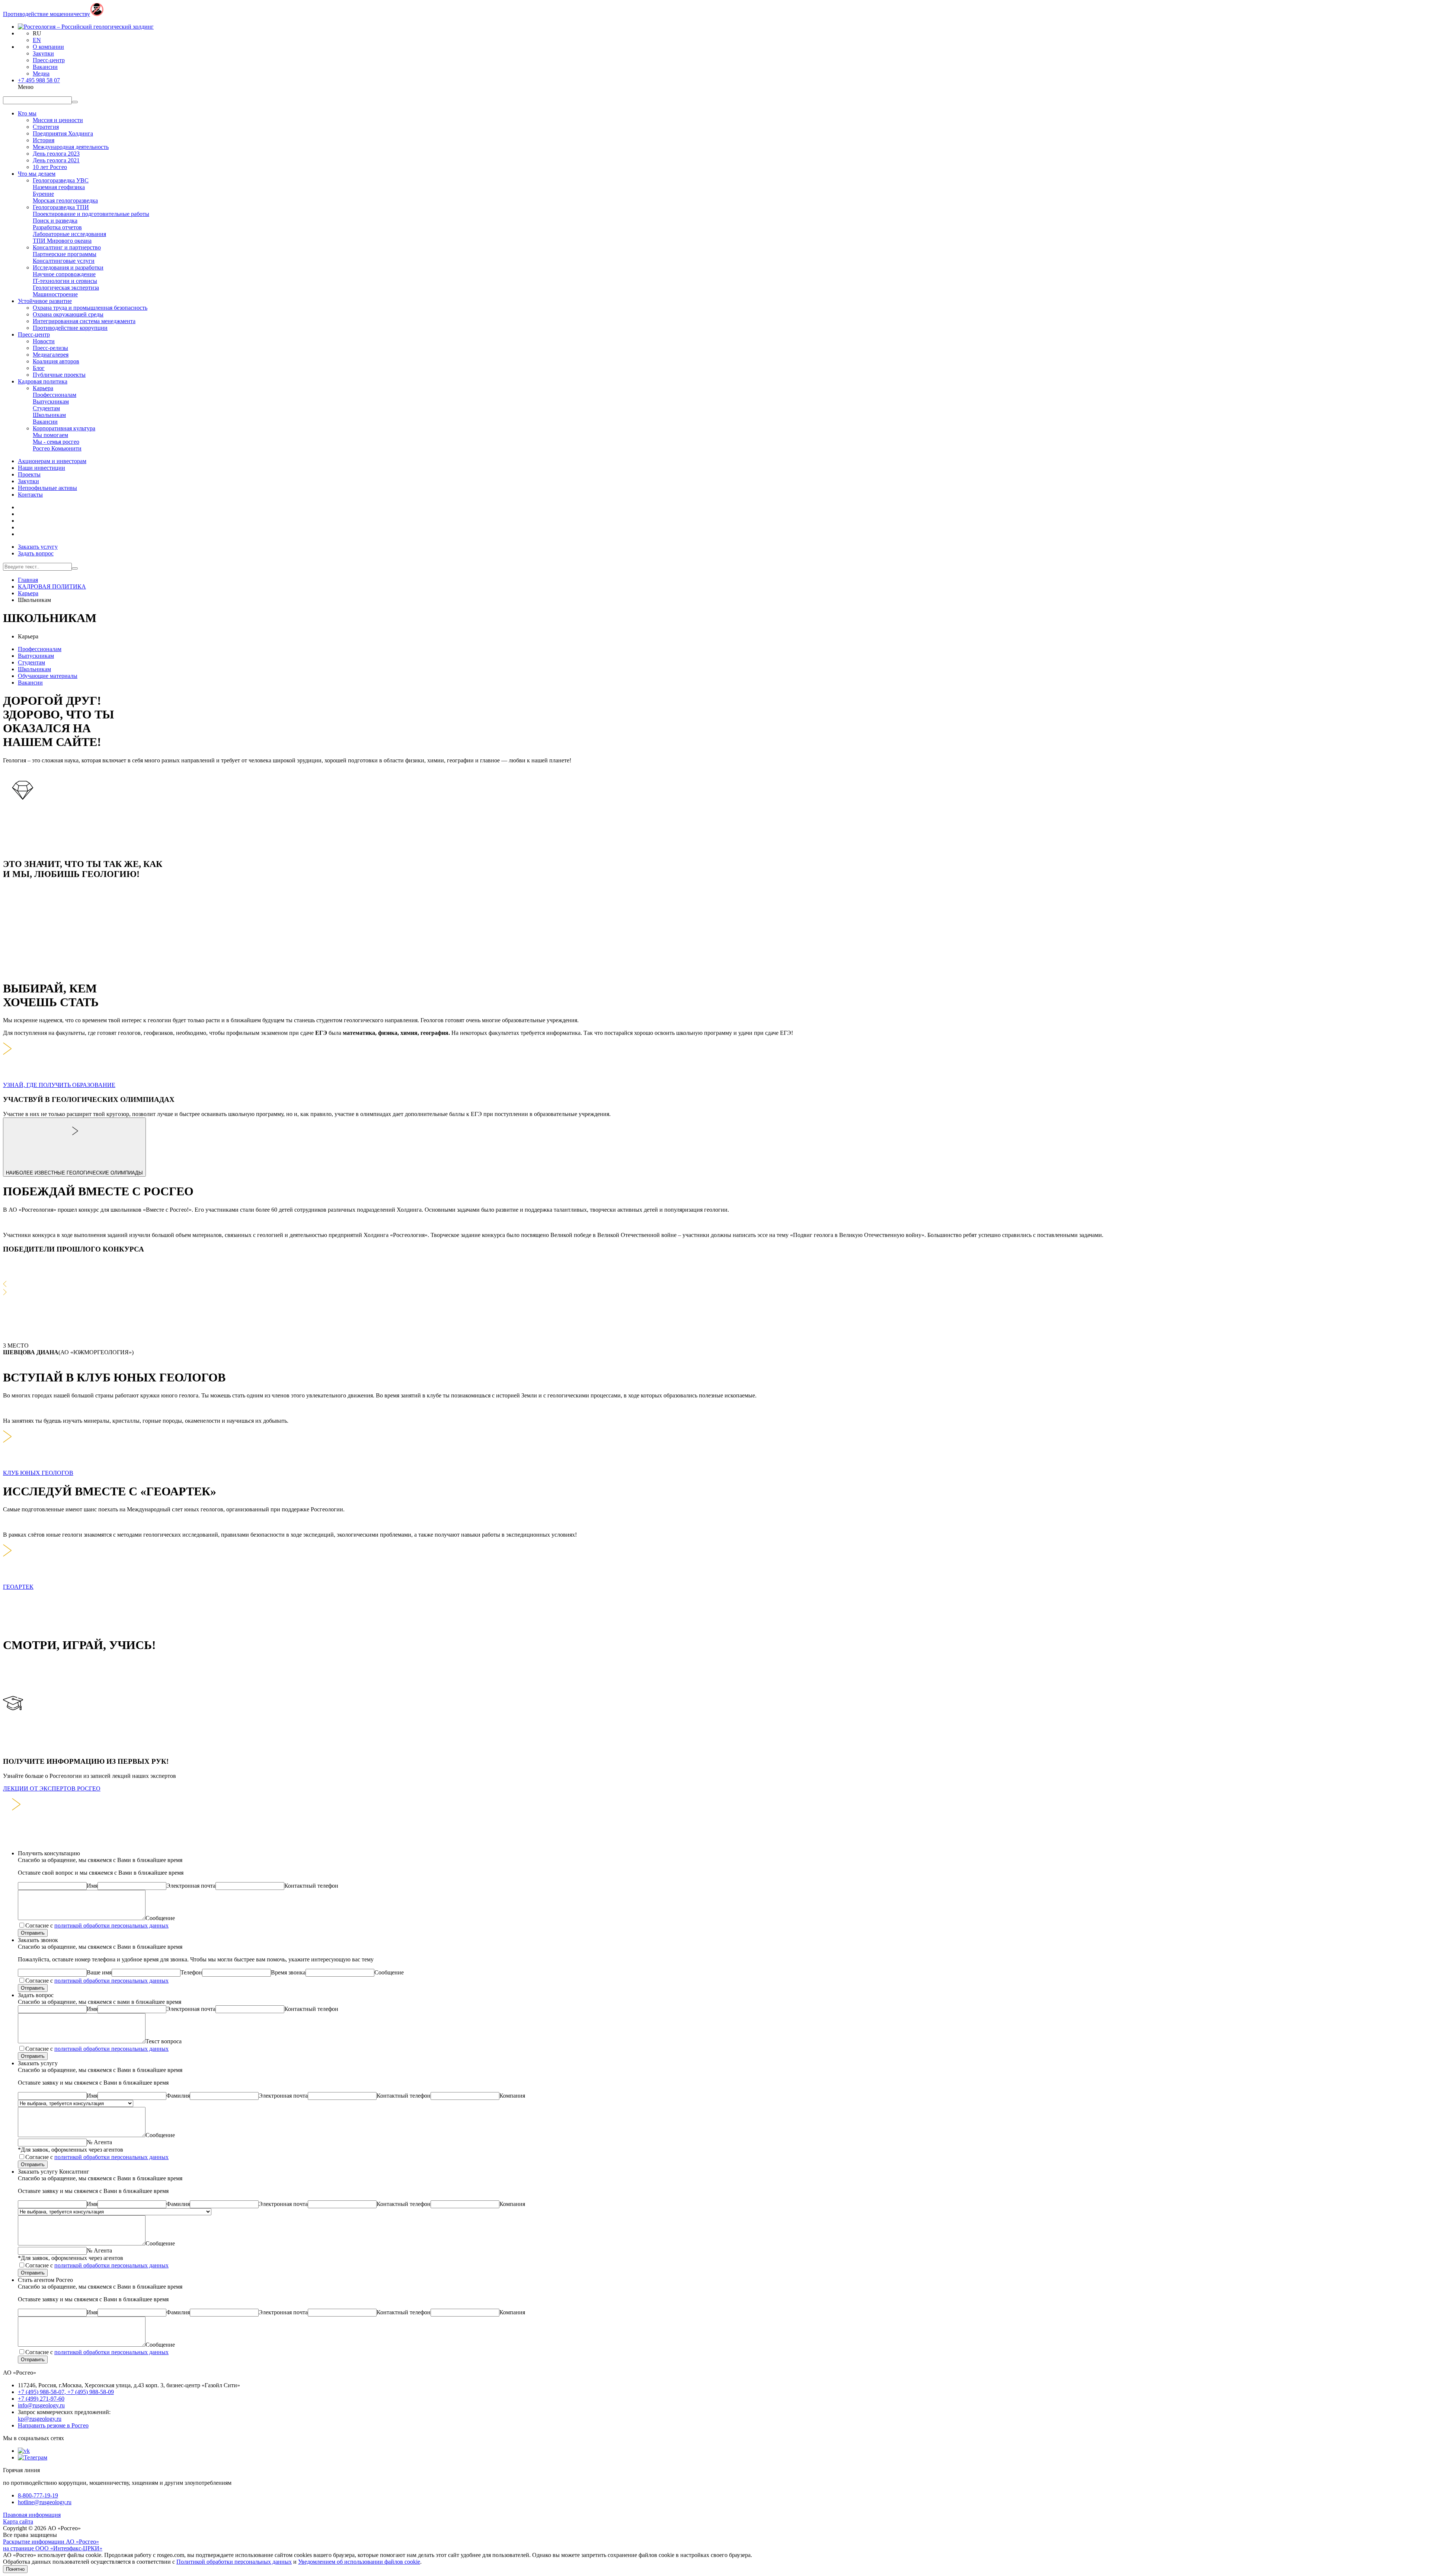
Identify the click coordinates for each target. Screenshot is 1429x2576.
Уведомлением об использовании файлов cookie (359, 2562)
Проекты (29, 474)
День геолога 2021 (56, 160)
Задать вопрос (36, 553)
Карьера (43, 388)
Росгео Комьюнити (57, 448)
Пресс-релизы (50, 348)
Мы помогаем (50, 435)
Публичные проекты (59, 375)
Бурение (43, 194)
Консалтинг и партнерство (67, 247)
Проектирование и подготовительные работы (91, 214)
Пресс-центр (49, 60)
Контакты (30, 495)
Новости (44, 341)
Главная (28, 580)
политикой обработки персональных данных (111, 1925)
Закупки (43, 53)
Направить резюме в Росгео (53, 2425)
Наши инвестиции (41, 468)
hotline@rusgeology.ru (45, 2502)
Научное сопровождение (64, 274)
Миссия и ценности (58, 120)
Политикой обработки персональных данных (234, 2562)
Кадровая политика (43, 381)
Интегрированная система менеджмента (84, 321)
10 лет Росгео (50, 167)
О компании (48, 47)
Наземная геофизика (59, 187)
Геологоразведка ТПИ (61, 207)
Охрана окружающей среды (68, 314)
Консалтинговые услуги (64, 261)
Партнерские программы (65, 254)
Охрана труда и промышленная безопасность (90, 308)
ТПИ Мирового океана (62, 241)
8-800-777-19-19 (38, 2495)
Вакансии (45, 67)
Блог (39, 368)
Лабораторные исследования (69, 234)
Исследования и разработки (68, 267)
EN (37, 40)
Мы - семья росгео (56, 442)
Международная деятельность (71, 147)
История (44, 140)
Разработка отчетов (57, 227)
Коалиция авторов (56, 361)
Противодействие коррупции (70, 328)
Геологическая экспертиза (66, 288)
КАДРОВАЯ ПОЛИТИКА (52, 586)
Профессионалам (55, 395)
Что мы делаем (37, 174)
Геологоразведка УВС (61, 180)
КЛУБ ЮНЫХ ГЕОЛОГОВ (38, 1473)
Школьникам (49, 415)
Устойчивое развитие (45, 301)
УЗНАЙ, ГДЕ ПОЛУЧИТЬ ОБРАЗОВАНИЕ (59, 1085)
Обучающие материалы (48, 676)
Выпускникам (51, 401)
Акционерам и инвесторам (52, 461)
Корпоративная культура (64, 428)
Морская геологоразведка (65, 200)
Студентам (46, 408)
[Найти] (75, 568)
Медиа (41, 74)
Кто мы (27, 113)
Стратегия (46, 127)
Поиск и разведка (55, 221)
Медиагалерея (51, 355)
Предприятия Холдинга (63, 133)
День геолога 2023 (56, 154)
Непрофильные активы (47, 488)
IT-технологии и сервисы (65, 281)
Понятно (15, 2569)
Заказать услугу (38, 547)
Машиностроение (55, 294)
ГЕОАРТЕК (18, 1587)
